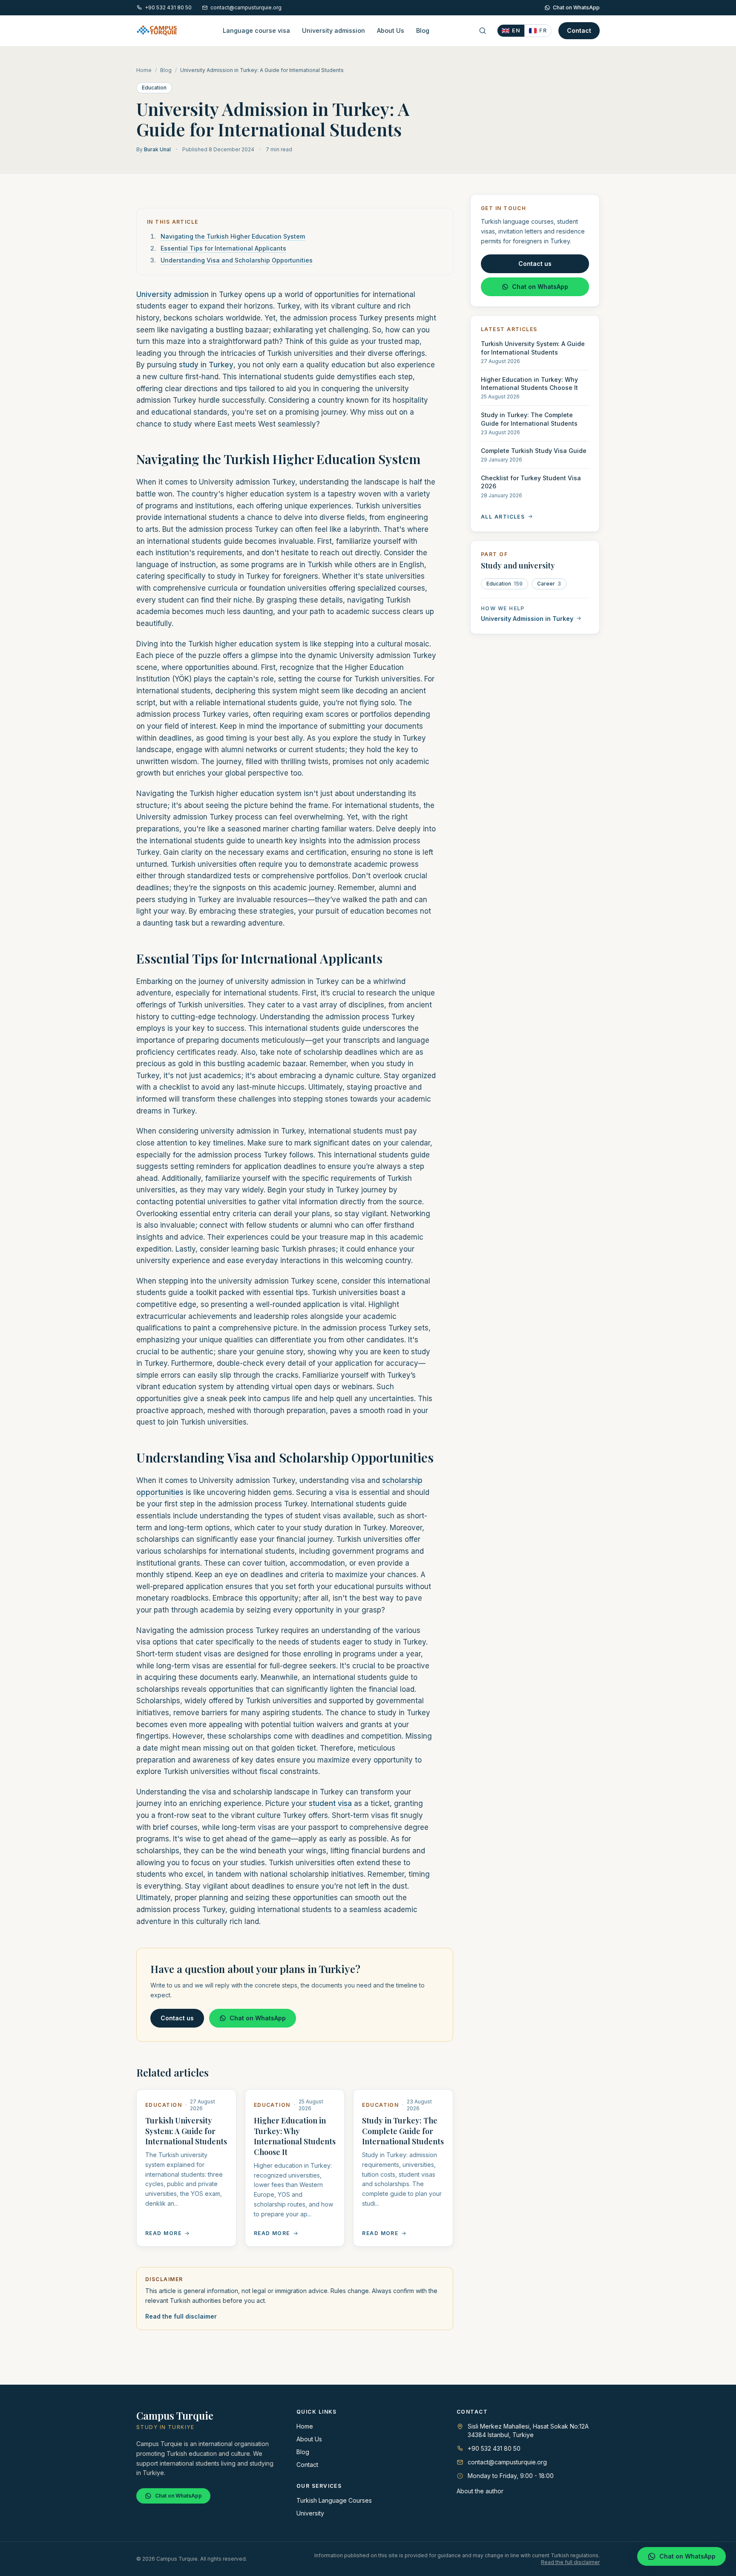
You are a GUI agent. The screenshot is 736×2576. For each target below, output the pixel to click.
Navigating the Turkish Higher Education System (233, 236)
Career (549, 583)
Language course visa (256, 30)
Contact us (177, 2018)
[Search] (483, 31)
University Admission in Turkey (527, 618)
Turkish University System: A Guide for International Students (186, 2131)
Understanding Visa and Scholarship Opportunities (237, 260)
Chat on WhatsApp (576, 7)
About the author (480, 2491)
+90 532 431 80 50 (168, 7)
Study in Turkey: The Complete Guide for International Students (403, 2131)
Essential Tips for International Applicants (223, 248)
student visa (330, 1803)
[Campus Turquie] (157, 31)
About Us (391, 30)
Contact (579, 30)
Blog (423, 30)
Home (144, 70)
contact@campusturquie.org (246, 7)
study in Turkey (206, 365)
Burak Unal (157, 149)
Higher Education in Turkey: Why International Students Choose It (295, 2136)
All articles (503, 516)
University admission (333, 30)
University (310, 2513)
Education (154, 88)
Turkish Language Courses (334, 2500)
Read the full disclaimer (181, 2316)
